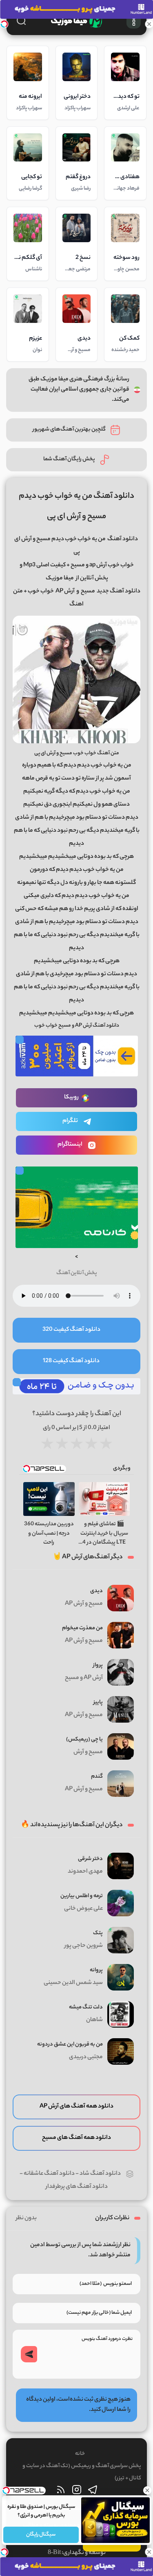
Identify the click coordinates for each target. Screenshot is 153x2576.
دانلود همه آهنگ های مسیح (76, 2138)
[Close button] (147, 2490)
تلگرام (70, 1121)
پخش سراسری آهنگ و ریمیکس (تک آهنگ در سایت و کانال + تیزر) (82, 2472)
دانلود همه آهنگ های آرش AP (76, 2107)
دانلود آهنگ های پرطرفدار (77, 2187)
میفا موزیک (60, 579)
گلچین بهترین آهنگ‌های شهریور (69, 430)
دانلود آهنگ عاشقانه (49, 2174)
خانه (80, 2454)
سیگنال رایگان (41, 2535)
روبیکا (71, 1098)
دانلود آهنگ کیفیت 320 (71, 1330)
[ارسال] (29, 2354)
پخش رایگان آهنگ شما (69, 459)
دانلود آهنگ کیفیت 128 (71, 1361)
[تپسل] (4, 24)
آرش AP (65, 592)
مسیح (88, 592)
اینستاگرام (70, 1145)
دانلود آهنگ (123, 539)
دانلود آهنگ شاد (100, 2174)
